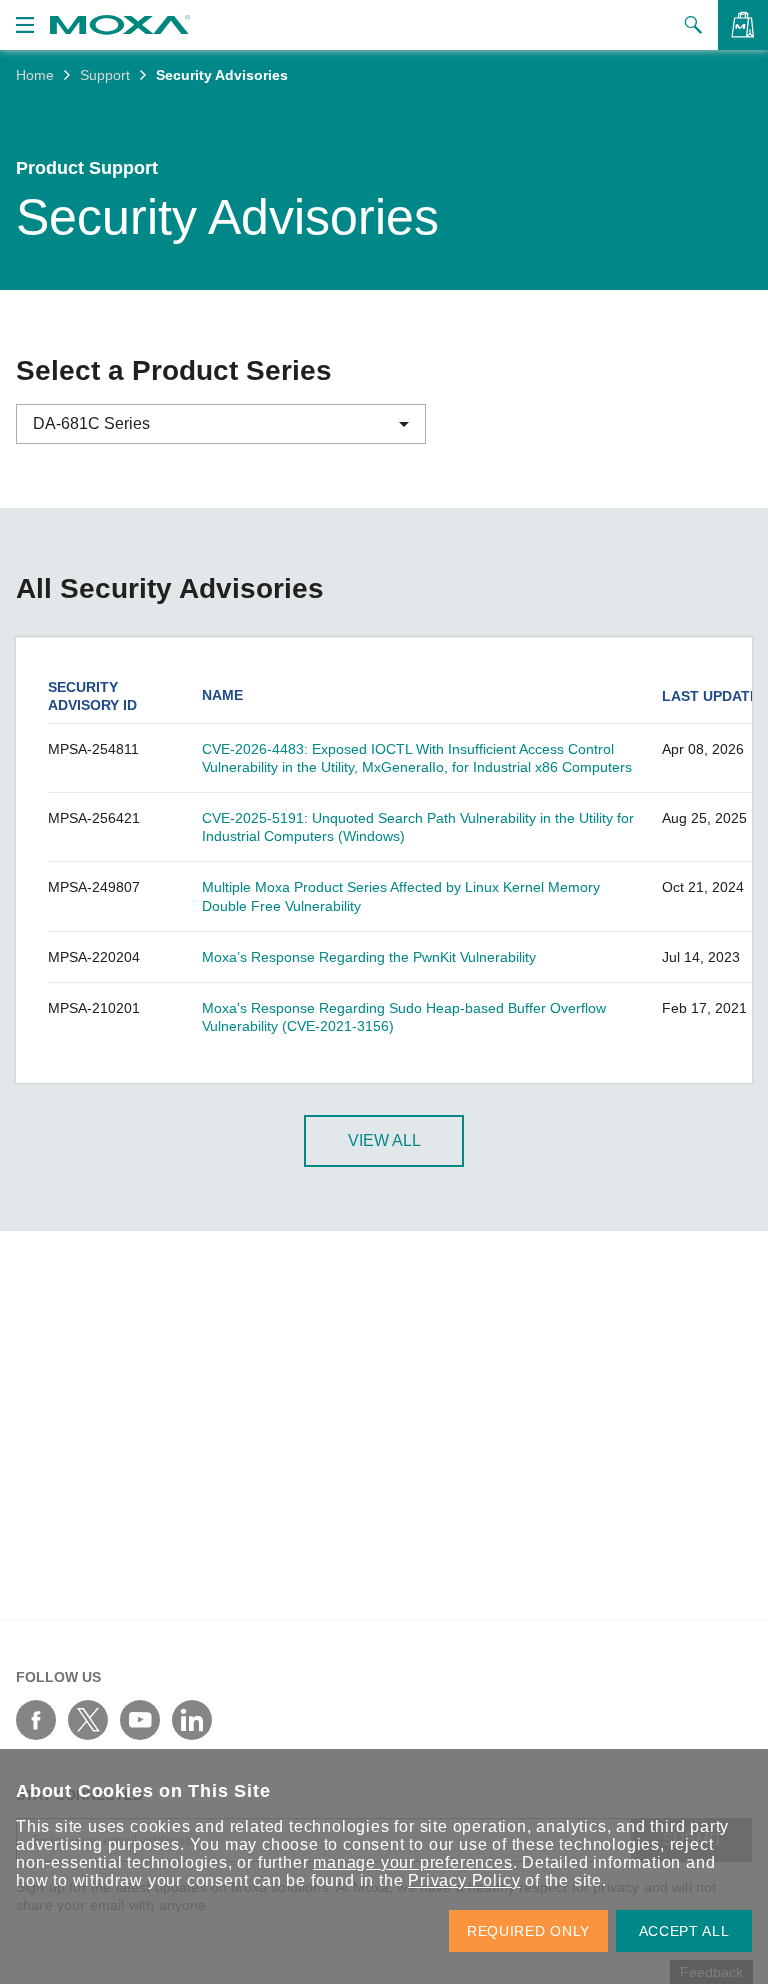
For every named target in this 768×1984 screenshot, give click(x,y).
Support (105, 75)
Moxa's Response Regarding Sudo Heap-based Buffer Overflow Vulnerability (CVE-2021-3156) (404, 1017)
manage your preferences (412, 1862)
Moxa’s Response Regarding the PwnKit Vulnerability (369, 957)
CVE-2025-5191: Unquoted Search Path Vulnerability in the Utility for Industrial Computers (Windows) (418, 827)
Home (35, 75)
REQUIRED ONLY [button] (528, 1931)
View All (384, 1140)
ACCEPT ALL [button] (684, 1931)
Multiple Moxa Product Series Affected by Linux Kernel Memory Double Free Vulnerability (401, 896)
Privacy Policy (464, 1880)
